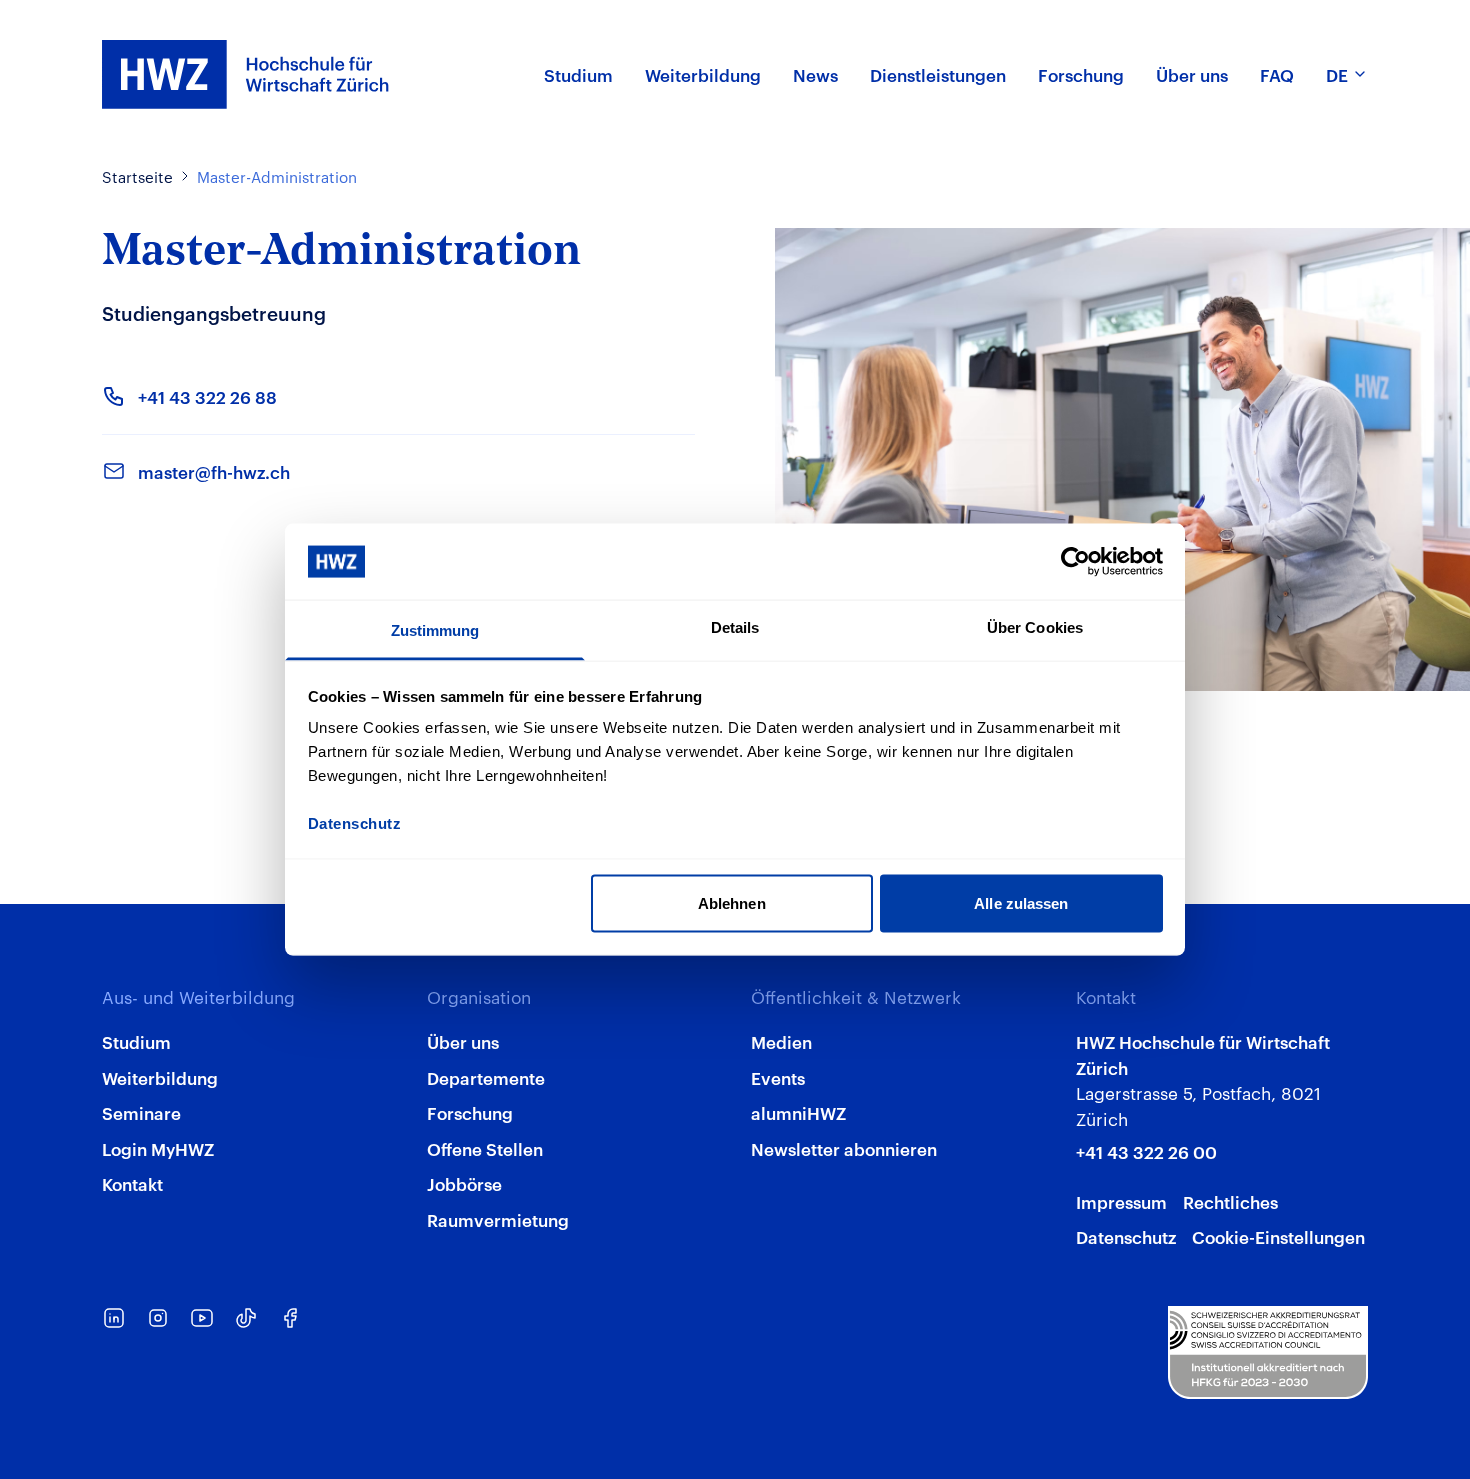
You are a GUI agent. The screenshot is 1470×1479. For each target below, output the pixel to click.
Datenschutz (1126, 1236)
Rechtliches (1230, 1201)
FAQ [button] (1277, 74)
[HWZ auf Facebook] (290, 1318)
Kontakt (132, 1183)
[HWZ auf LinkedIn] (114, 1318)
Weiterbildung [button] (703, 74)
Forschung (470, 1112)
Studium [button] (578, 74)
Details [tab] (735, 627)
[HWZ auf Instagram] (158, 1318)
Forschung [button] (1081, 74)
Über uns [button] (1192, 74)
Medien (781, 1041)
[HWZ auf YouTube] (202, 1318)
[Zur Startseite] (246, 74)
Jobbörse (464, 1183)
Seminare (141, 1112)
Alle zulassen (1021, 902)
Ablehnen (732, 902)
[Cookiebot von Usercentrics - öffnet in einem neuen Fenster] (1075, 561)
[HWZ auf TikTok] (246, 1318)
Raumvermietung (498, 1219)
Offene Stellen (485, 1148)
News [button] (815, 74)
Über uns (463, 1041)
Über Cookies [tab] (1035, 627)
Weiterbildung (160, 1077)
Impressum (1121, 1201)
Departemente (486, 1077)
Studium (136, 1041)
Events (778, 1077)
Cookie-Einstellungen (1278, 1236)
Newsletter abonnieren (844, 1148)
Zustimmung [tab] (435, 630)
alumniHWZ (798, 1112)
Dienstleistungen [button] (938, 74)
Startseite (137, 176)
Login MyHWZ (158, 1148)
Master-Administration (277, 176)
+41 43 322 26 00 (1146, 1151)
